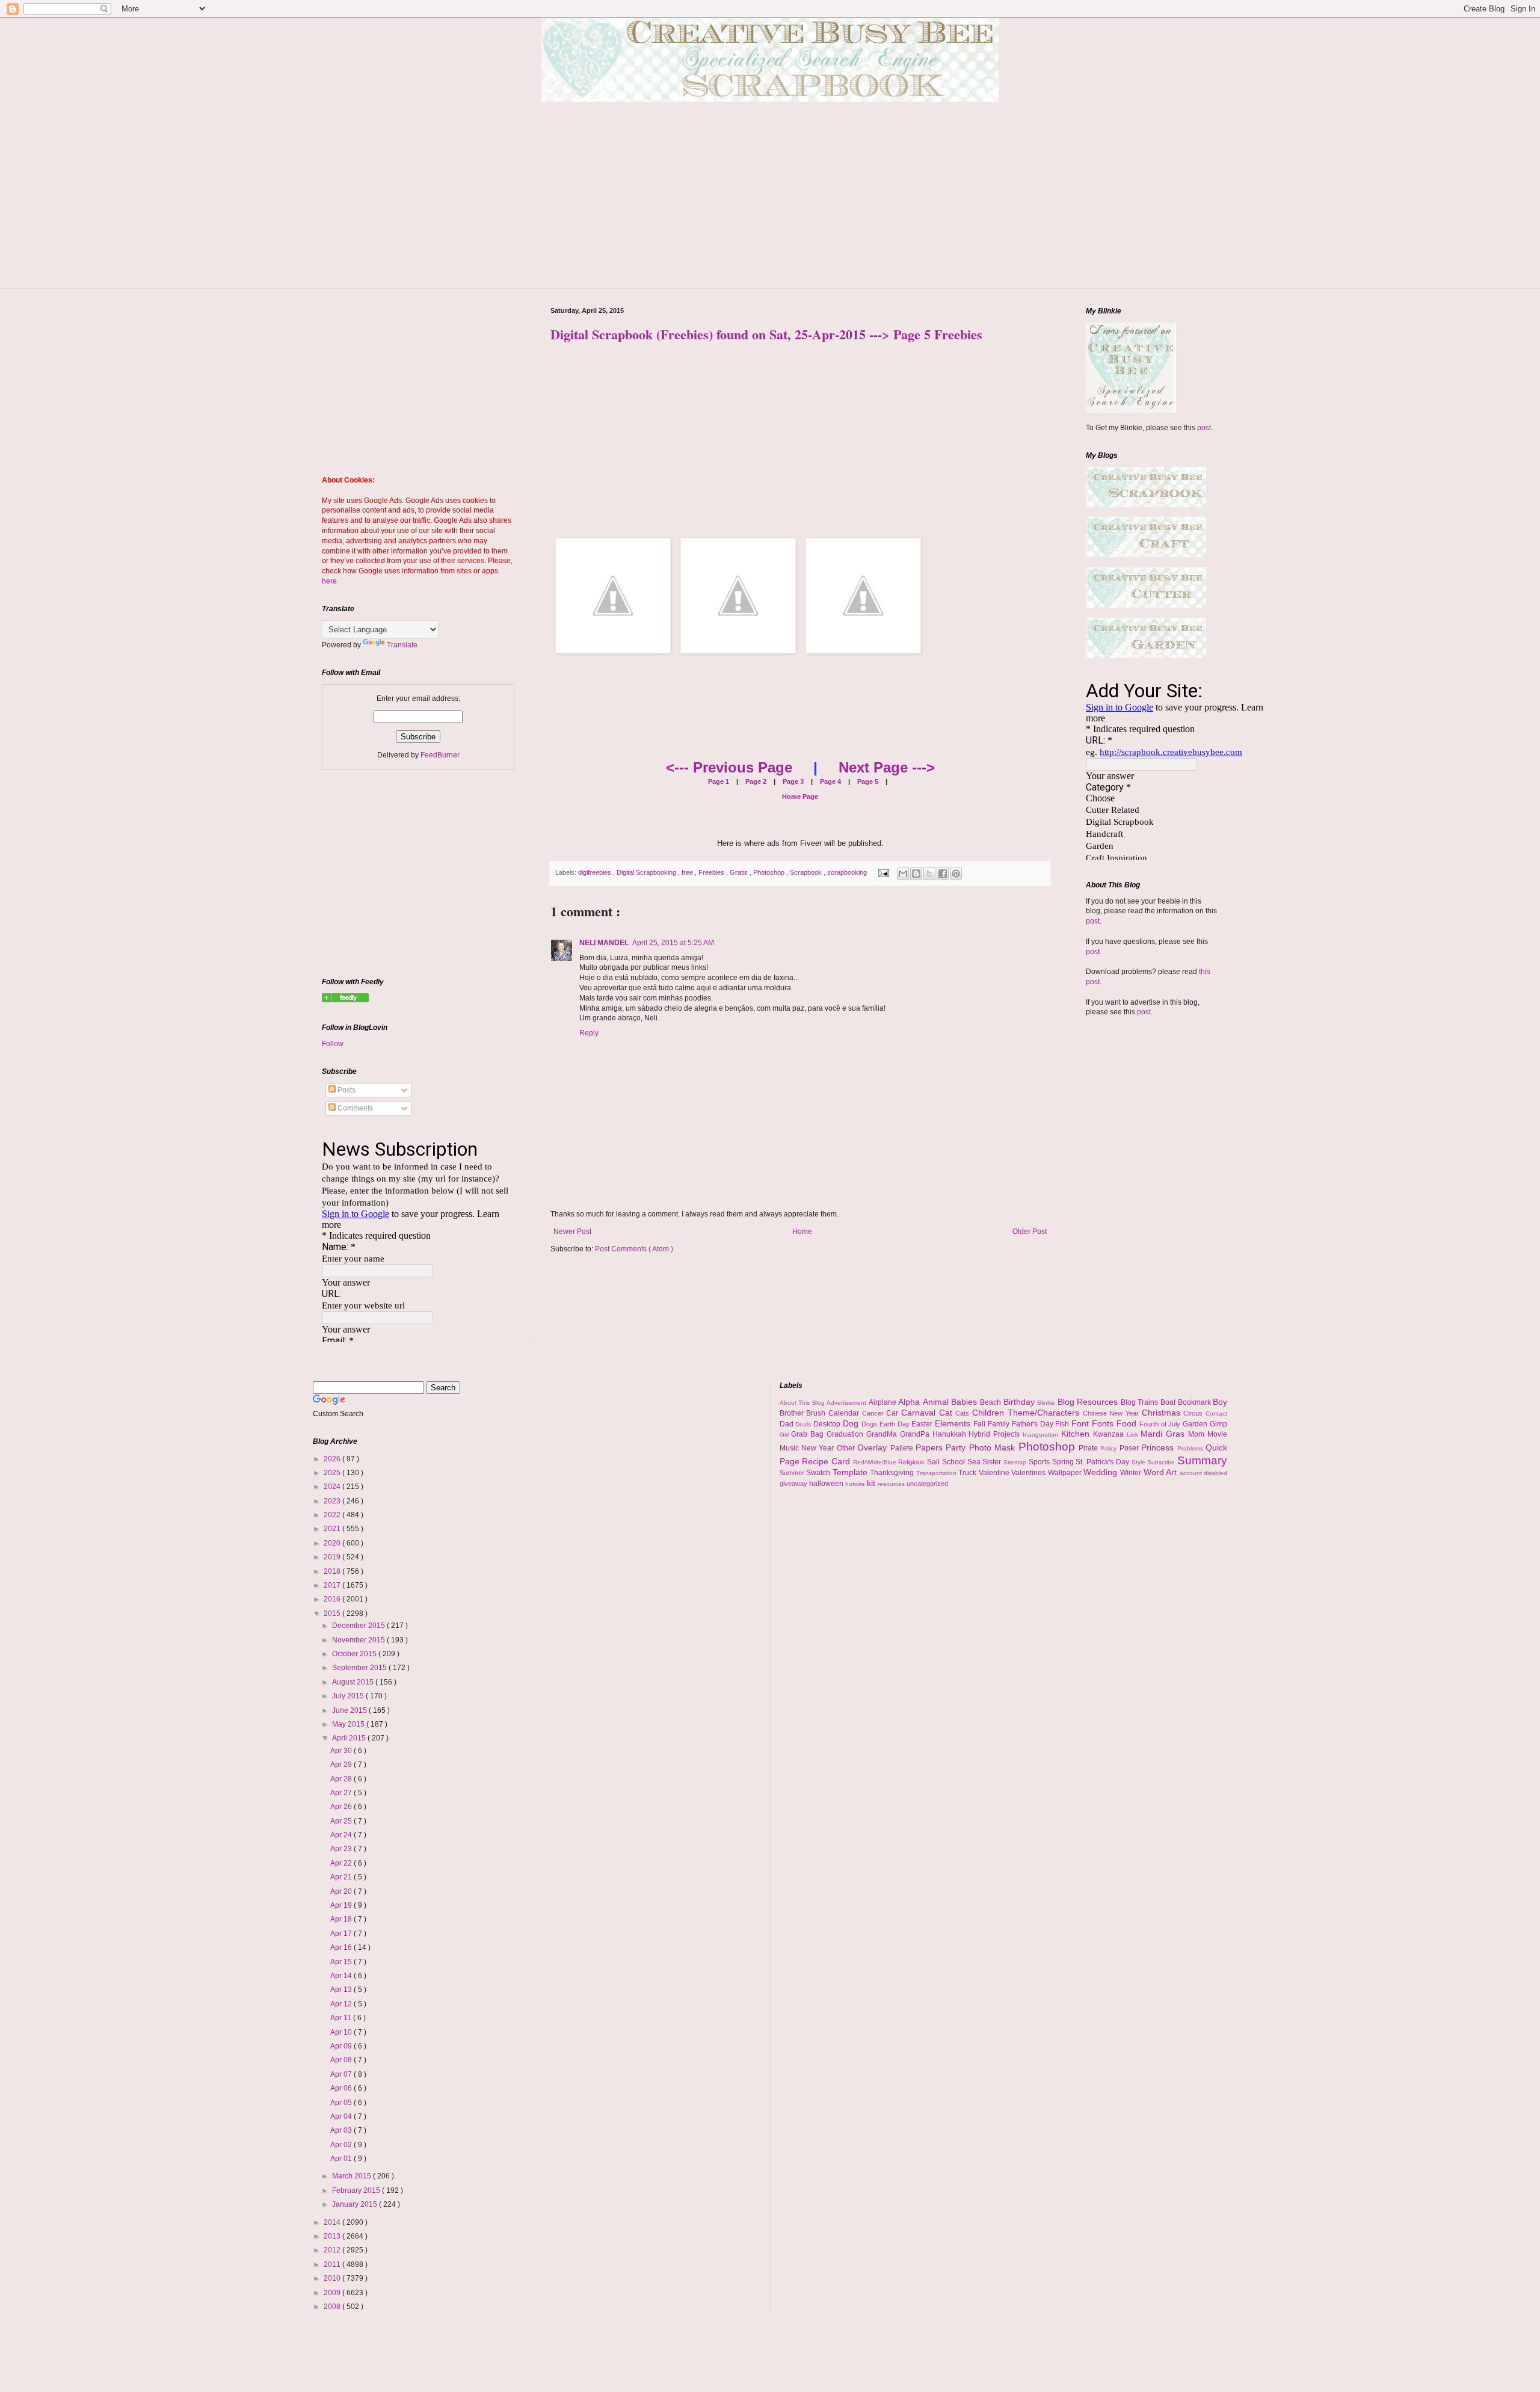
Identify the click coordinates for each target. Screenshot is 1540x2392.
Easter (923, 1424)
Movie (1217, 1434)
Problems (1191, 1448)
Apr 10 (342, 2032)
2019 (333, 1557)
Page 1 (719, 781)
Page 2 (755, 781)
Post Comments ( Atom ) (634, 1249)
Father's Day (1034, 1424)
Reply (589, 1033)
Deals (804, 1424)
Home (802, 1231)
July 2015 (349, 1696)
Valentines (1030, 1473)
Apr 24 (342, 1835)
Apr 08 (342, 2060)
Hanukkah (951, 1434)
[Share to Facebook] (943, 874)
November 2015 (359, 1640)
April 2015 (350, 1738)
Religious (913, 1462)
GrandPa (916, 1434)
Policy (1110, 1448)
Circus (1194, 1413)
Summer (793, 1473)
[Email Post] (883, 872)
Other (847, 1448)
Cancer (874, 1413)
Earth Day (896, 1424)
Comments (354, 1108)
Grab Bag (809, 1434)
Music (790, 1448)
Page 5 (867, 781)
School (955, 1462)
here (329, 581)
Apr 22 (342, 1863)
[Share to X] (929, 874)
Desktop (828, 1424)
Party (957, 1447)
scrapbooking (848, 872)
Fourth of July (1161, 1424)
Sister (993, 1462)
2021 (333, 1529)
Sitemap (1016, 1462)
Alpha (910, 1402)
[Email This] (903, 874)
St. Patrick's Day (1103, 1462)
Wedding (1102, 1472)
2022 (333, 1515)
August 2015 (354, 1682)
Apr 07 (342, 2074)
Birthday (1021, 1402)
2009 (333, 2293)
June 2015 (350, 1710)
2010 (333, 2278)
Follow (333, 1044)
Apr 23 (342, 1849)
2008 (333, 2307)
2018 (333, 1571)
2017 (333, 1585)
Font (1082, 1423)
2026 (333, 1459)
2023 (333, 1501)
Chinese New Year (1112, 1413)
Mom (1198, 1434)
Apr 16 (342, 1947)
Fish (1063, 1424)
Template (852, 1472)
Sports (1040, 1462)
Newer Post (572, 1231)
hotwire (856, 1484)
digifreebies (596, 872)
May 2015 (349, 1724)
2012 (333, 2250)
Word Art (1162, 1472)
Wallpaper (1066, 1473)
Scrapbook (807, 872)
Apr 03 (342, 2130)
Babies (966, 1402)
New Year (819, 1448)
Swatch (819, 1473)
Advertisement (848, 1403)
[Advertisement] (770, 204)
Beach (992, 1402)
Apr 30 (342, 1751)
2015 (333, 1614)
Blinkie (1047, 1403)
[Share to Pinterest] (956, 874)
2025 (333, 1473)
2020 (333, 1543)
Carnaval (920, 1413)
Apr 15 (342, 1962)
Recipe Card (827, 1461)
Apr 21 (342, 1877)
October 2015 (355, 1654)
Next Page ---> (887, 767)
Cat (947, 1413)
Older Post (1030, 1231)
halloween (827, 1484)
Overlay (873, 1447)
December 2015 (359, 1626)
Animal (937, 1402)
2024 (333, 1487)
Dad (788, 1424)
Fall (981, 1424)
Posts (346, 1090)
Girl (786, 1435)
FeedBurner (440, 755)
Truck (969, 1473)
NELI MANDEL (604, 943)
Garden (1196, 1424)
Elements (954, 1423)
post (1204, 428)
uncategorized (927, 1484)
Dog (852, 1423)
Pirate (1089, 1448)
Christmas (1163, 1413)
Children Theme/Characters (1027, 1413)
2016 (333, 1599)
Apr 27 (342, 1793)
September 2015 (360, 1668)
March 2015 (353, 2176)
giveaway (794, 1484)
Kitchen (1077, 1434)
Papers (931, 1447)
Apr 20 (342, 1891)
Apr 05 (342, 2103)
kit (872, 1483)
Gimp (1218, 1424)
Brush (817, 1413)
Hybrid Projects (996, 1434)
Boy (1220, 1402)
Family (1000, 1424)
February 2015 (357, 2190)
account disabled (1204, 1473)
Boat (1169, 1402)
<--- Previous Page (729, 767)
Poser (1130, 1448)
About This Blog (803, 1403)
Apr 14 (342, 1976)
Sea (975, 1462)
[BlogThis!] (916, 874)
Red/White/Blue (876, 1462)
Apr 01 (342, 2159)
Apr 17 (342, 1934)
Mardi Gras (1164, 1434)
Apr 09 (342, 2046)
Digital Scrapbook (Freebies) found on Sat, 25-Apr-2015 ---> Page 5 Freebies (766, 334)
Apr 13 (342, 1990)
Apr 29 (342, 1765)
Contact (1216, 1413)
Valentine (995, 1473)
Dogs (870, 1424)
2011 (333, 2264)
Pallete (903, 1448)
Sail (935, 1462)
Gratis (740, 872)
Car (894, 1413)
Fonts (1104, 1423)
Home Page (800, 797)
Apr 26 (342, 1807)
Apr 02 (342, 2145)
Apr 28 (342, 1779)
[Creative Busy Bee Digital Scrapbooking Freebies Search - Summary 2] (345, 1000)
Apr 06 (342, 2088)
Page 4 (830, 781)
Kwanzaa (1110, 1434)
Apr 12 (342, 2004)
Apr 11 (342, 2018)
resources (892, 1484)
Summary (1202, 1460)
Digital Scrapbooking (647, 872)
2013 (333, 2236)
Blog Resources (1089, 1402)
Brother (793, 1413)
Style (1140, 1462)
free (688, 872)
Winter (1132, 1473)
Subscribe (1162, 1462)
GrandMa (883, 1434)
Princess (1159, 1447)
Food (1128, 1423)
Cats (964, 1413)
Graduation (846, 1434)
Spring (1064, 1462)
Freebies (712, 872)
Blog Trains (1141, 1402)
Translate (402, 645)
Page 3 (792, 781)
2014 (333, 2222)
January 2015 (356, 2204)
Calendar (845, 1413)
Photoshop (770, 872)
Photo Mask (994, 1447)
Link (1134, 1435)
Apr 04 (342, 2116)
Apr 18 (342, 1919)
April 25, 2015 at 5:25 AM (673, 943)
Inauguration (1042, 1435)
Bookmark (1196, 1402)
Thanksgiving (893, 1473)
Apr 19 (342, 1905)
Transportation (938, 1473)
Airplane (884, 1402)
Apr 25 (342, 1821)
